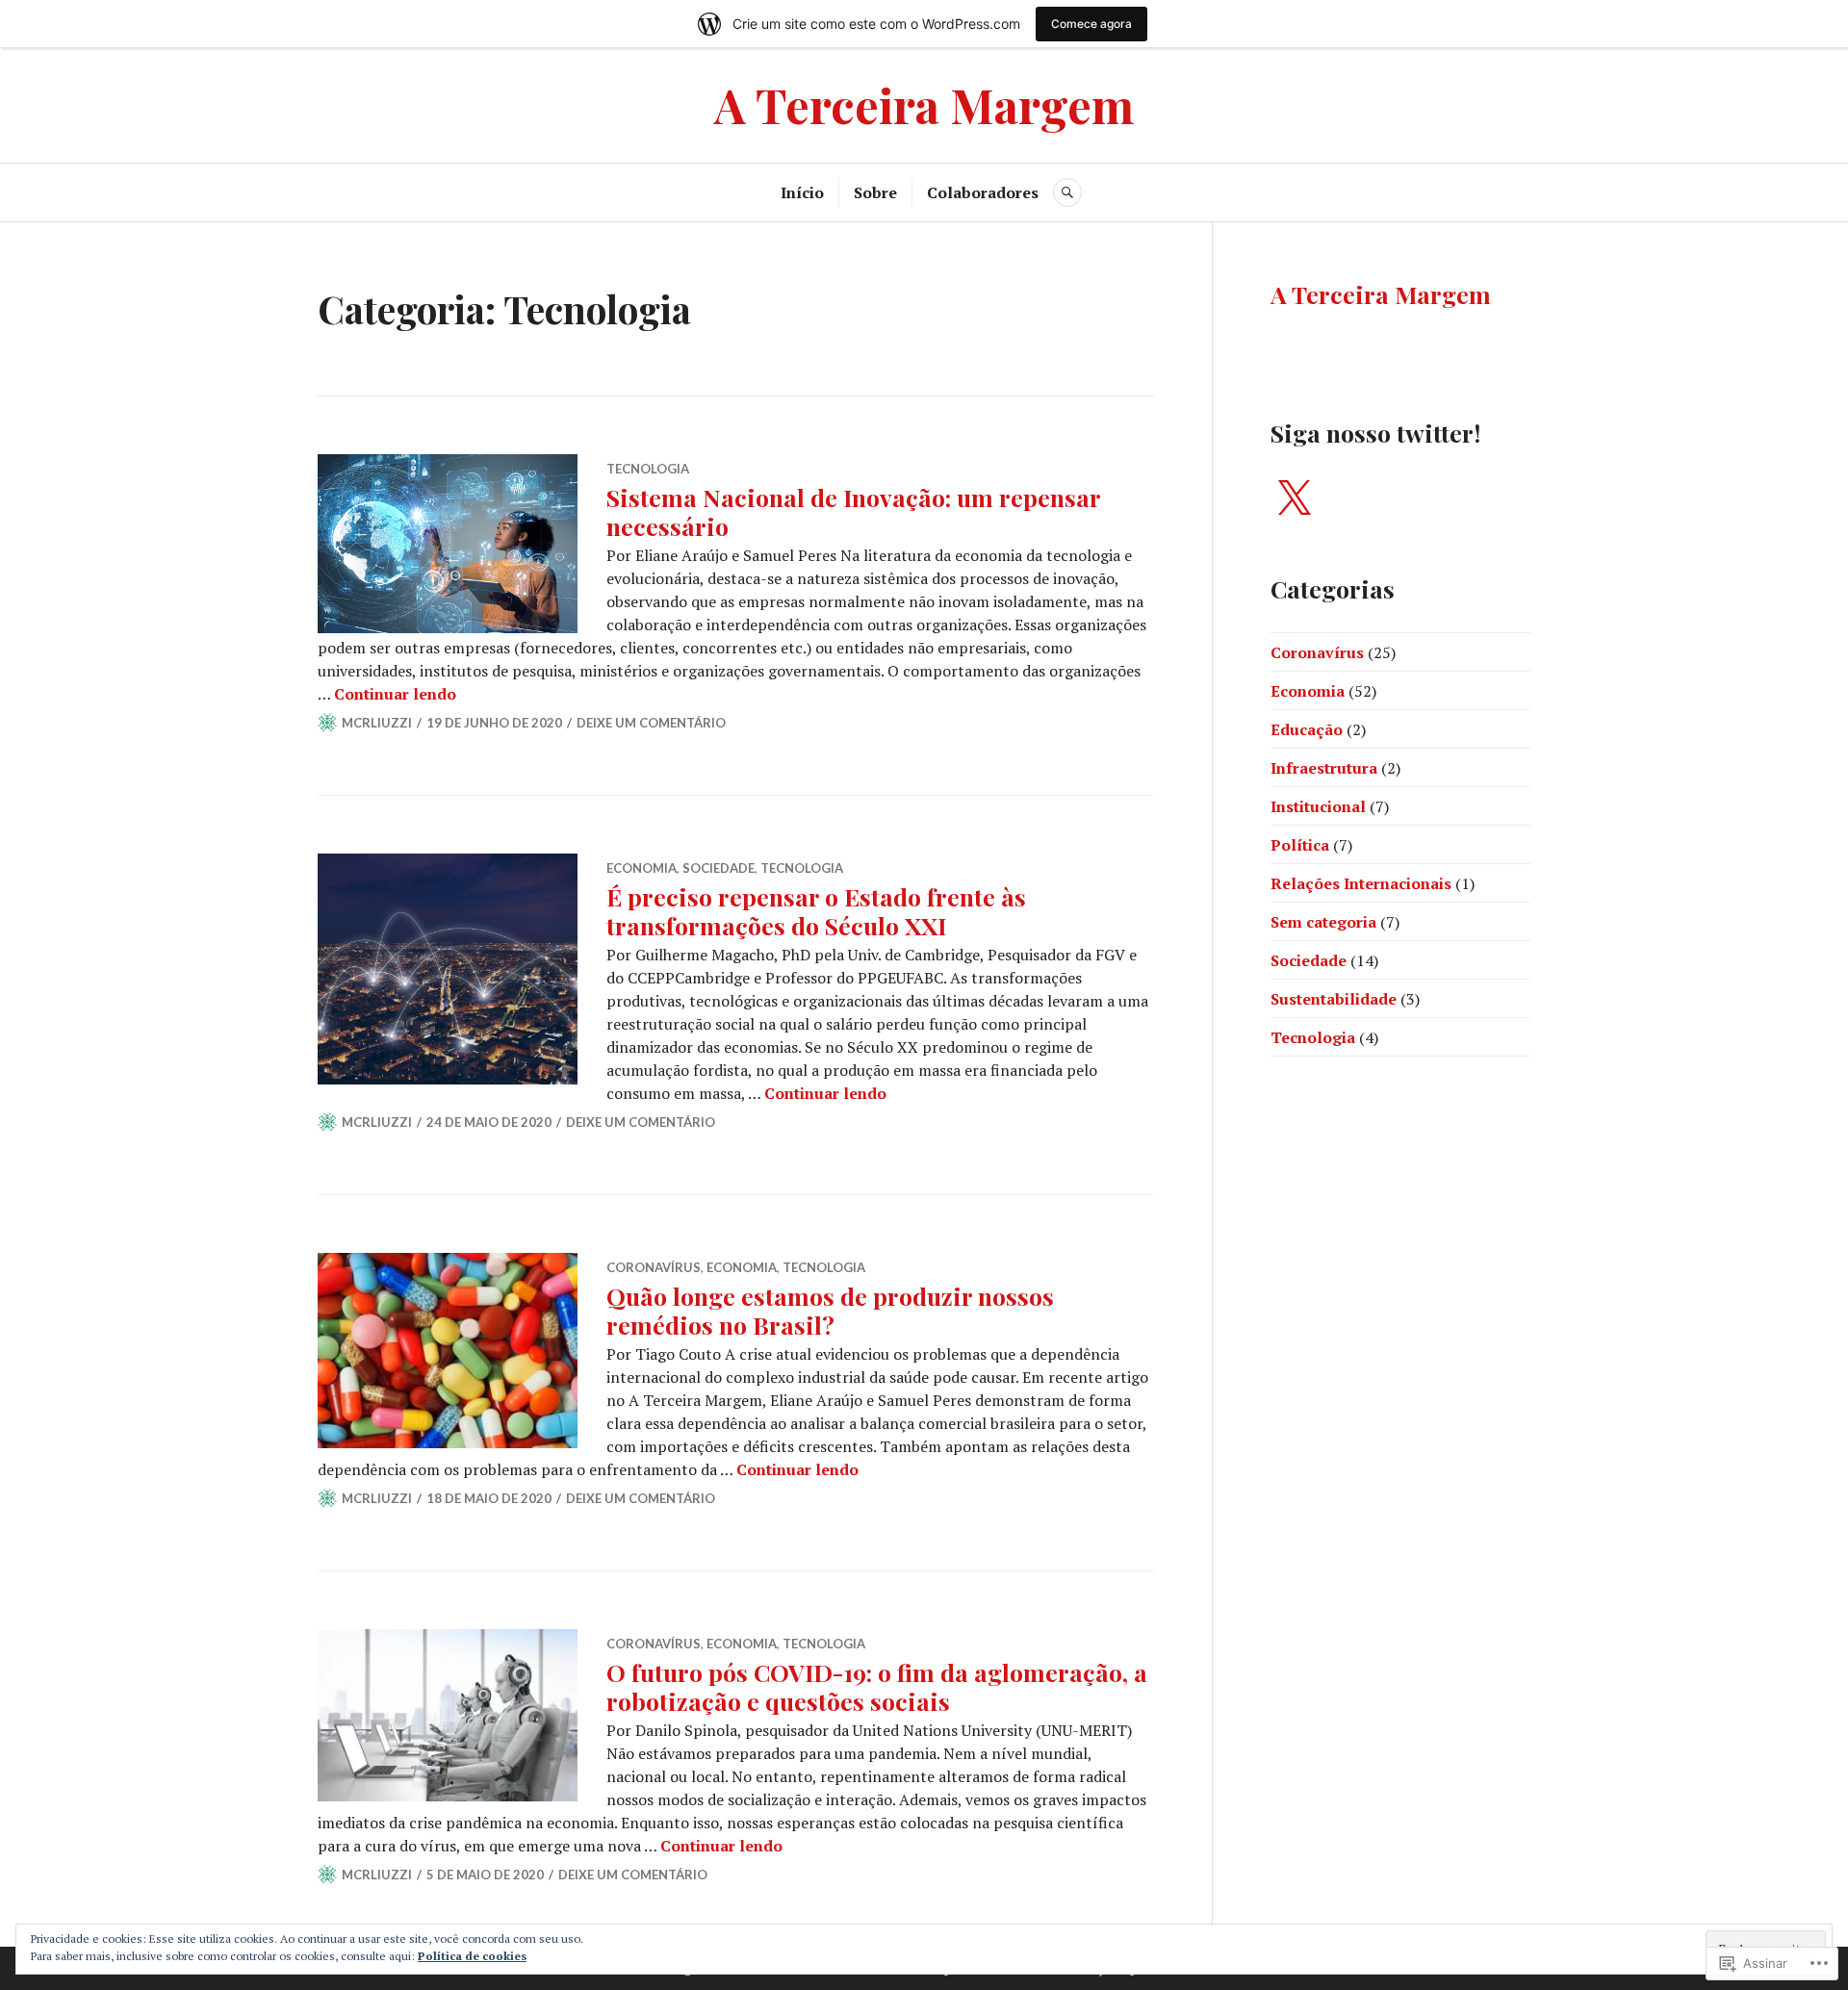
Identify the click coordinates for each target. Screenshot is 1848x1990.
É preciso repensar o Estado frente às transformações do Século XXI (816, 911)
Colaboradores (983, 192)
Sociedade (719, 868)
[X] (1294, 499)
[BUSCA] (1067, 192)
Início (802, 192)
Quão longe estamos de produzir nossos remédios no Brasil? (830, 1310)
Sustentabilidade (1334, 999)
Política (1300, 845)
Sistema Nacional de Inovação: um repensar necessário (853, 511)
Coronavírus (654, 1267)
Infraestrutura (1324, 768)
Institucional (1318, 806)
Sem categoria (1323, 922)
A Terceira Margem (924, 104)
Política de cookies (472, 1956)
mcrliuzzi (377, 723)
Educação (1307, 729)
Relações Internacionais (1361, 883)
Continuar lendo (395, 694)
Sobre (875, 192)
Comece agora (1091, 24)
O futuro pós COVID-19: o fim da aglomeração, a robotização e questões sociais (877, 1686)
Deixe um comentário (651, 723)
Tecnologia (648, 469)
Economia (642, 868)
